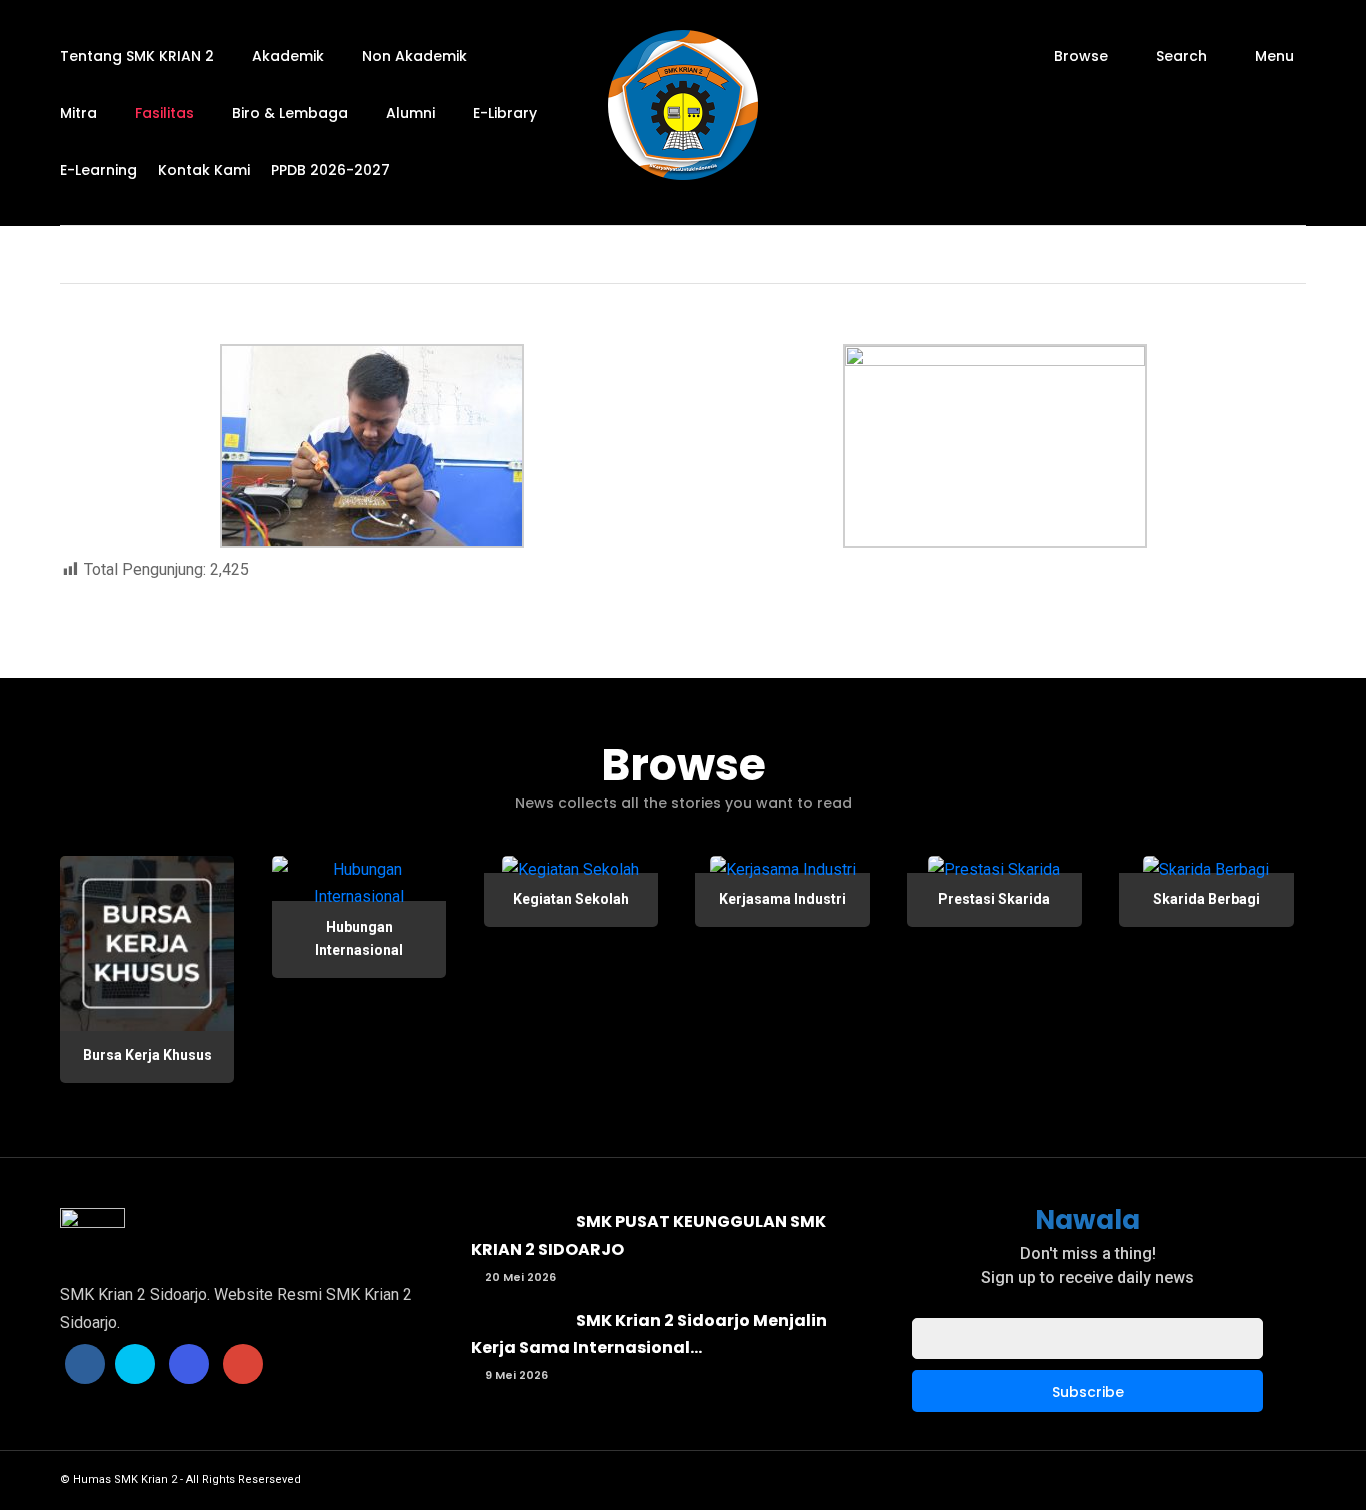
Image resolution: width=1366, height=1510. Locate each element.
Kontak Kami (204, 170)
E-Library (505, 113)
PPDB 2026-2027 (330, 170)
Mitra (78, 113)
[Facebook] (85, 1364)
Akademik (288, 56)
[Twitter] (135, 1364)
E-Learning (98, 170)
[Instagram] (189, 1364)
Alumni (410, 113)
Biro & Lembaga (290, 113)
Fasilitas (164, 113)
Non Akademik (414, 56)
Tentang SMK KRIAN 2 (137, 56)
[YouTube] (243, 1364)
